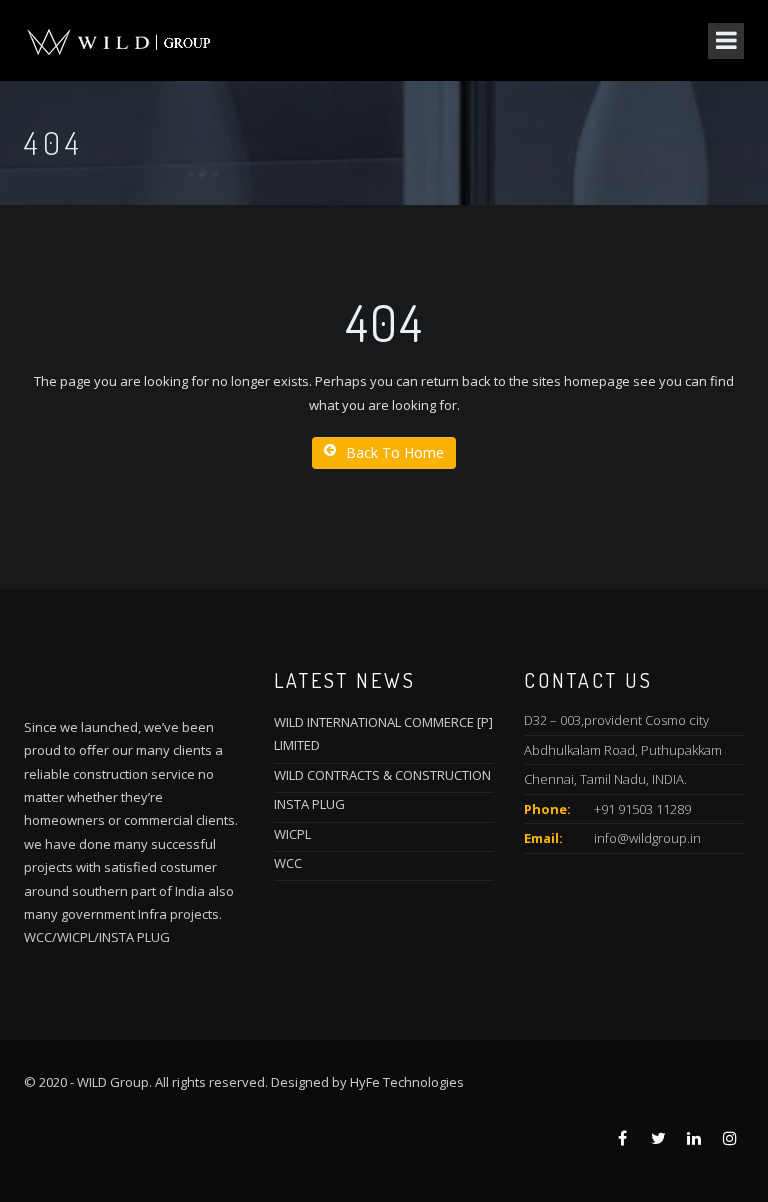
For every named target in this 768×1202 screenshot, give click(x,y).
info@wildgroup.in (647, 838)
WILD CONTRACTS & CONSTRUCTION (382, 775)
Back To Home (395, 452)
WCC (288, 863)
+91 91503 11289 (642, 809)
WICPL (292, 834)
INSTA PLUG (309, 804)
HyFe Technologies (407, 1082)
